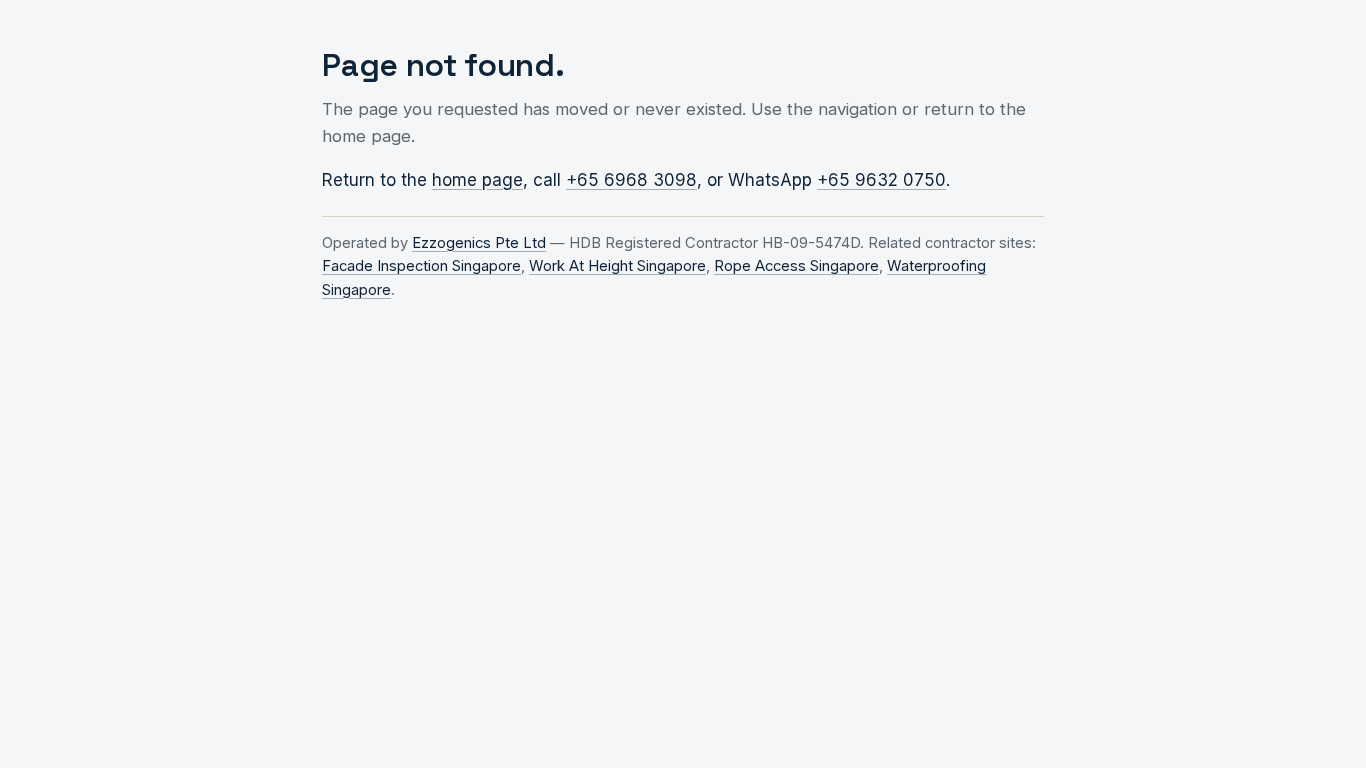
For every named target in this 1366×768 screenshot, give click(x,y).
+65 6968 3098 (631, 180)
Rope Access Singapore (796, 266)
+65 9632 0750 (881, 180)
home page (477, 180)
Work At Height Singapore (617, 266)
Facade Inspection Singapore (421, 266)
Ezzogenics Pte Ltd (479, 243)
